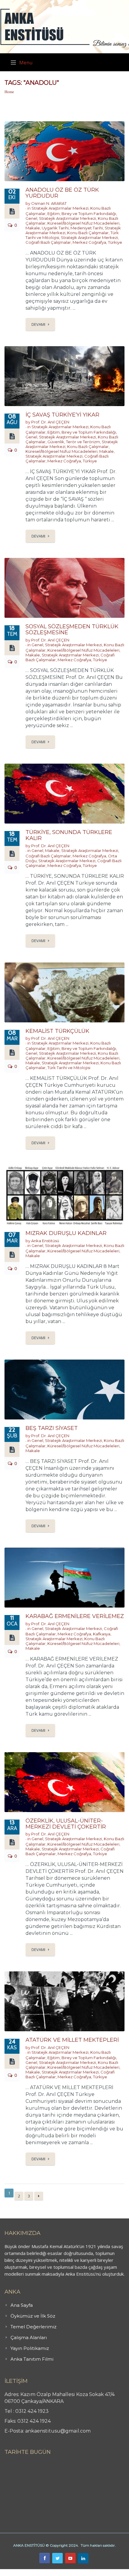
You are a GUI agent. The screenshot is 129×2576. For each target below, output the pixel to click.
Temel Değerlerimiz (33, 2327)
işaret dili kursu (94, 2572)
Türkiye (115, 242)
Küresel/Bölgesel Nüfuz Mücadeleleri (83, 223)
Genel (31, 218)
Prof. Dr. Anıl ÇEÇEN (50, 422)
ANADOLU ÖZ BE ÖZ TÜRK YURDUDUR (62, 193)
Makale (33, 228)
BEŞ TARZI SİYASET (52, 1428)
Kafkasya (102, 1634)
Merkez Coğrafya (89, 242)
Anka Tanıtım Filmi (32, 2359)
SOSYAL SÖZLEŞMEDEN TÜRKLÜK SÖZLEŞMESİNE (72, 629)
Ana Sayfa (22, 2305)
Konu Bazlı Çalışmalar (88, 233)
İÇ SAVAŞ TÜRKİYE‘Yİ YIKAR (62, 415)
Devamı (38, 324)
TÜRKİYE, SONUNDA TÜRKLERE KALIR (69, 835)
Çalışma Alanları (29, 2337)
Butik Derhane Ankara (22, 2572)
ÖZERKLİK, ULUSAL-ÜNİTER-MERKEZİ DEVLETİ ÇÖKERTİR (66, 1824)
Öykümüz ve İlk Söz (33, 2316)
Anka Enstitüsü (45, 1241)
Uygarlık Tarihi (55, 228)
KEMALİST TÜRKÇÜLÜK (57, 1031)
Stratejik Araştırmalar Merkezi (60, 208)
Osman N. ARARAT (49, 203)
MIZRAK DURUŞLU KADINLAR (66, 1233)
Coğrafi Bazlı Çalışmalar (48, 242)
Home (9, 92)
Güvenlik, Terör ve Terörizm (74, 442)
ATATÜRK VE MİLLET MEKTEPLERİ (72, 2040)
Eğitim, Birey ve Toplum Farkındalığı (82, 214)
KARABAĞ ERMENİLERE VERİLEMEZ (75, 1616)
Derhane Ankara (62, 2572)
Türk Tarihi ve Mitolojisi (69, 1068)
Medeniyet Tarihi (87, 228)
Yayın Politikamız (30, 2348)
